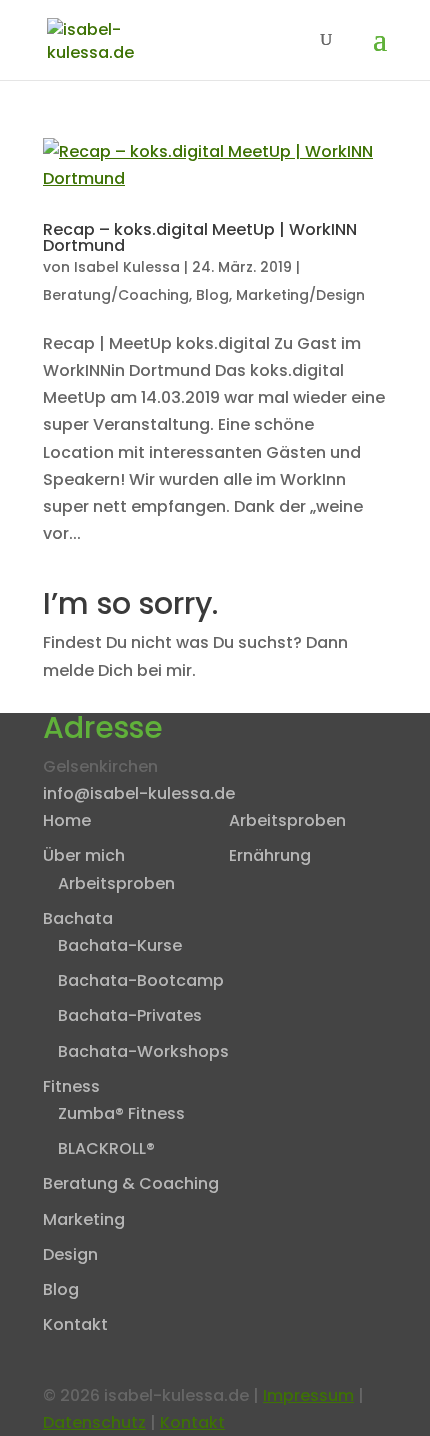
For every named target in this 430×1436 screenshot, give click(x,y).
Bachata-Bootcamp (141, 980)
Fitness (71, 1086)
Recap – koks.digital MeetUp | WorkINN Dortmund (200, 237)
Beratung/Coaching (116, 295)
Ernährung (270, 855)
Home (67, 820)
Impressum (308, 1395)
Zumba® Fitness (121, 1113)
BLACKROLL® (106, 1148)
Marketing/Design (300, 295)
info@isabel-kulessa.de (139, 793)
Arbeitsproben (116, 883)
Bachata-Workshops (143, 1051)
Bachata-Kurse (120, 945)
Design (70, 1254)
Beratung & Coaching (131, 1183)
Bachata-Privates (130, 1015)
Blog (212, 295)
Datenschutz (94, 1422)
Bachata (78, 918)
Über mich (84, 855)
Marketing (84, 1219)
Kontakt (75, 1324)
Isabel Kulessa (127, 267)
